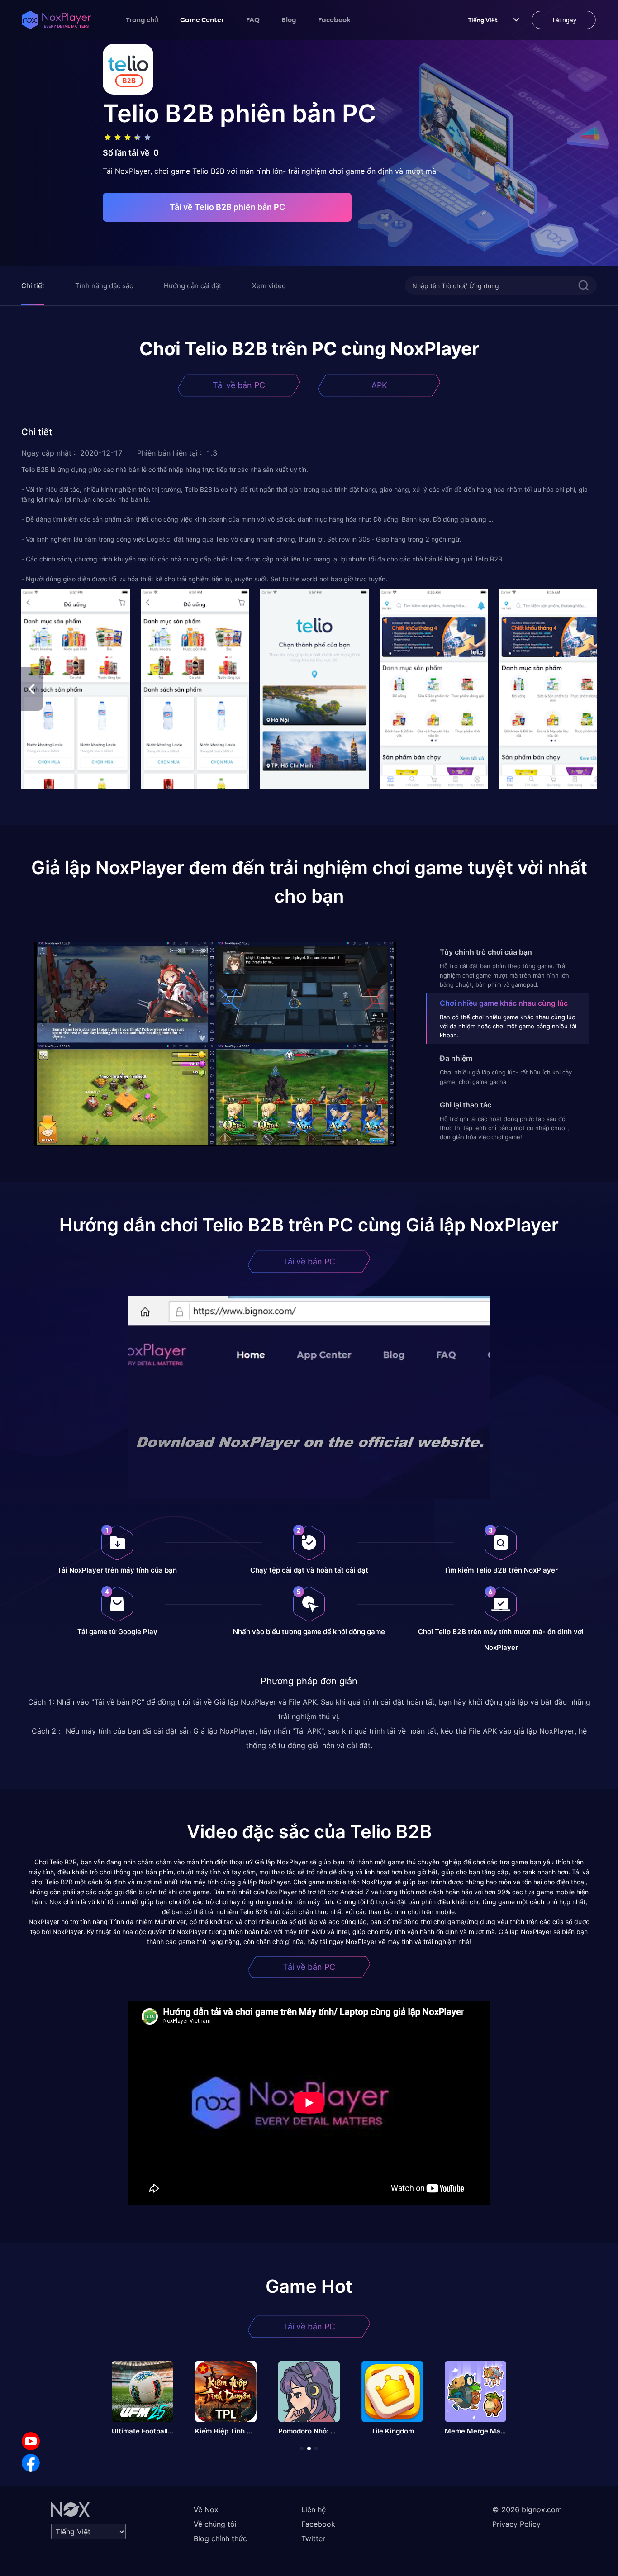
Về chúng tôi (215, 2524)
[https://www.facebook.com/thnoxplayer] (31, 2463)
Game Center (202, 19)
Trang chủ (142, 19)
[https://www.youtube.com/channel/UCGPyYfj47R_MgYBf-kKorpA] (31, 2441)
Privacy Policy (516, 2524)
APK (379, 385)
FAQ (253, 19)
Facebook (334, 19)
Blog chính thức (220, 2538)
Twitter (313, 2538)
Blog (289, 19)
